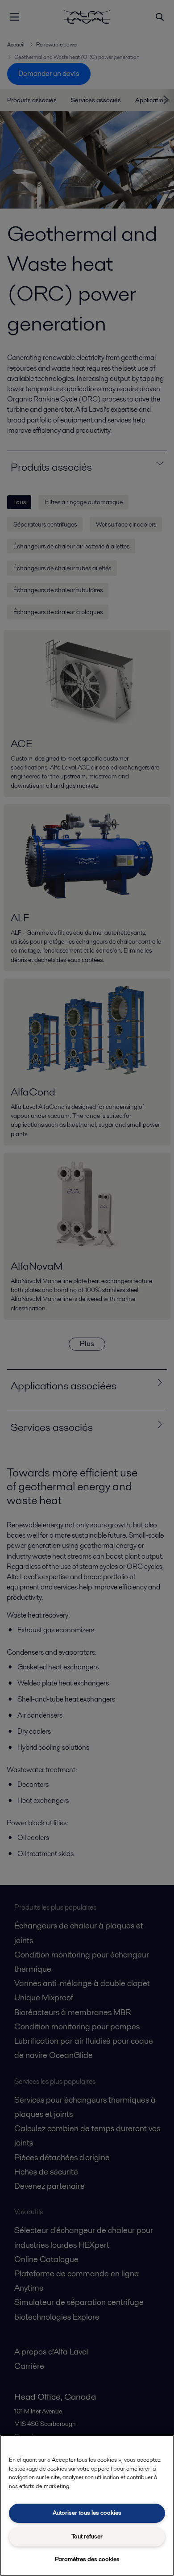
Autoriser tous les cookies (87, 2513)
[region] (87, 2505)
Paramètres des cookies (87, 2559)
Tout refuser (87, 2536)
